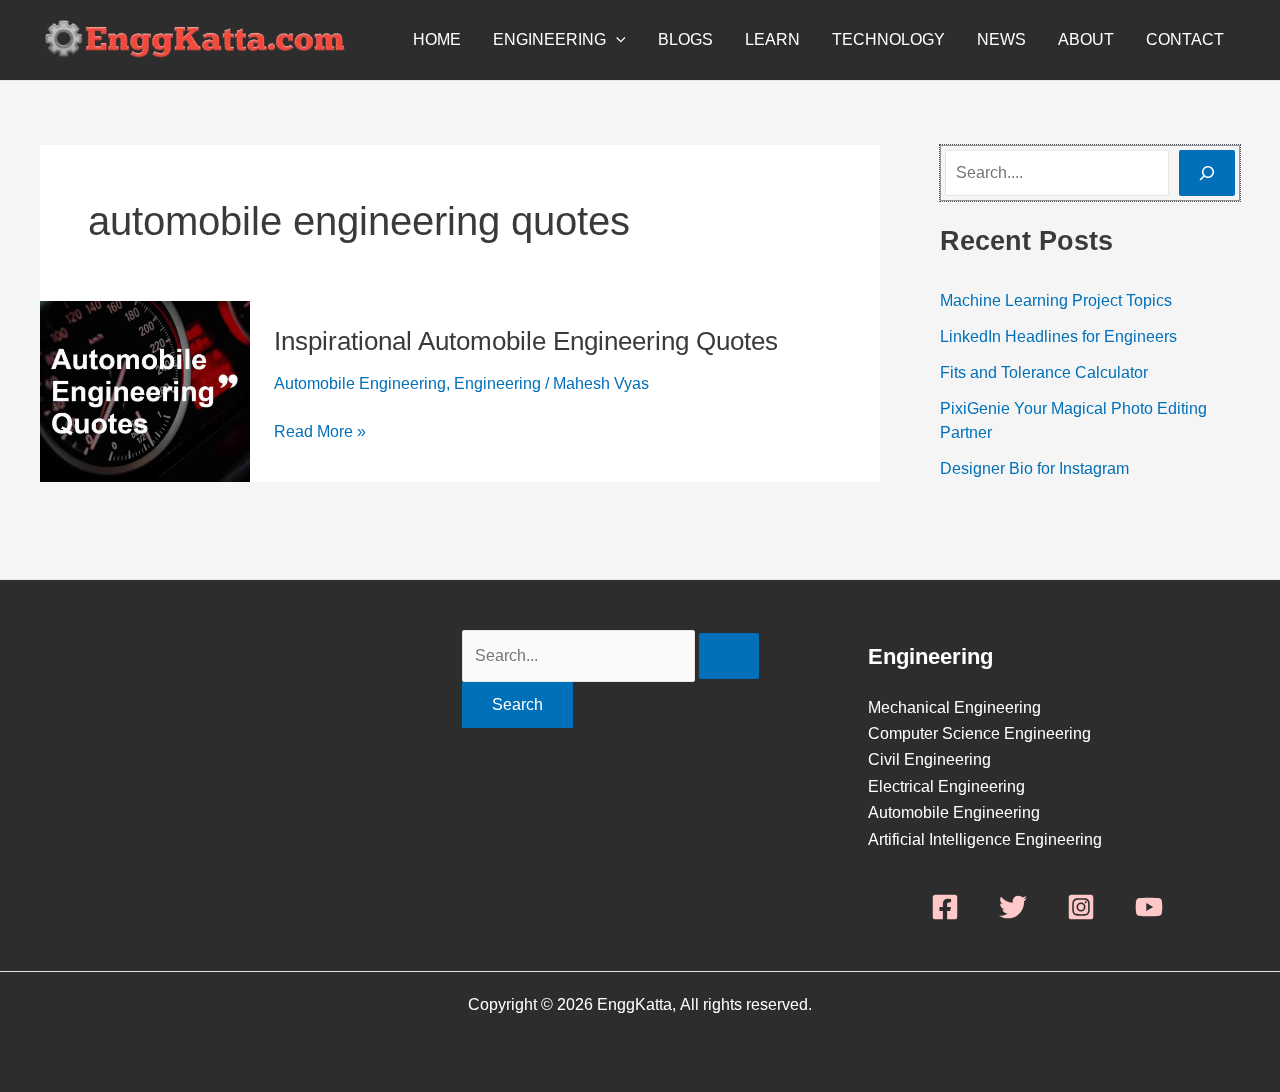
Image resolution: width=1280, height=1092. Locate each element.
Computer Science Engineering (979, 733)
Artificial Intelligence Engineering (985, 839)
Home (437, 39)
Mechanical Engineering (954, 707)
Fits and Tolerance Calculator (1044, 372)
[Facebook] (945, 907)
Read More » (320, 429)
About (1086, 39)
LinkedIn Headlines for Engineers (1058, 336)
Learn (772, 39)
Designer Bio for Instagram (1034, 468)
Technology (888, 39)
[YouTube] (1149, 907)
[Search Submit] (729, 656)
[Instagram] (1081, 907)
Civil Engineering (929, 759)
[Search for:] (610, 655)
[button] (616, 40)
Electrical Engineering (946, 786)
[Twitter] (1013, 907)
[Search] (1207, 173)
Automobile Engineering (360, 383)
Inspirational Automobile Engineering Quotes (526, 341)
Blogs (685, 39)
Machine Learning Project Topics (1056, 300)
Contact (1185, 39)
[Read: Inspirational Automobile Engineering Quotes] (145, 390)
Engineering (549, 39)
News (1001, 39)
